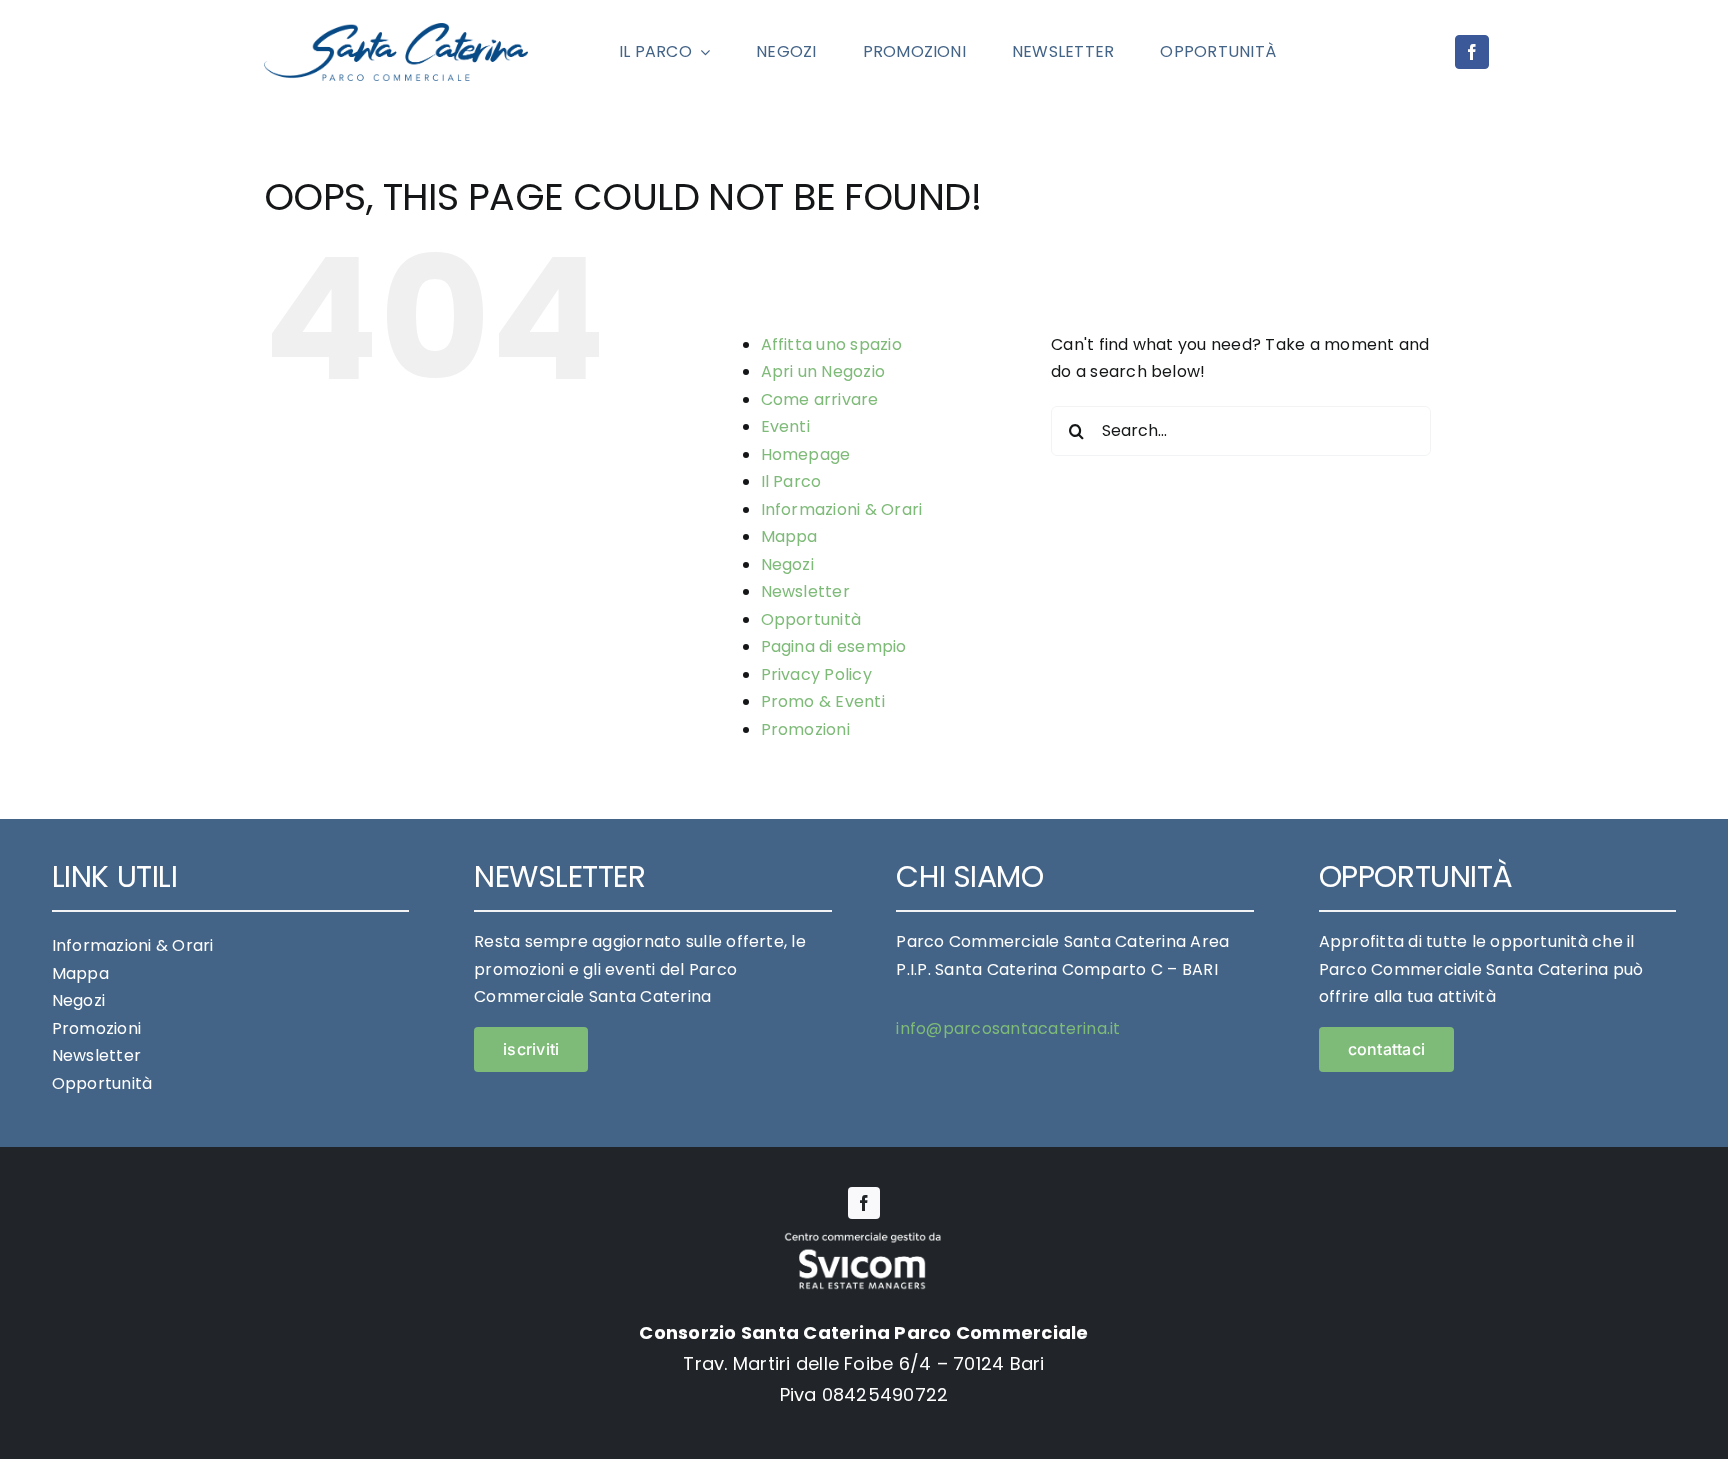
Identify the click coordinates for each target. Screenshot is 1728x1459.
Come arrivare (820, 399)
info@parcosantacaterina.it (1008, 1028)
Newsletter (805, 591)
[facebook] (1472, 52)
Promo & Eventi (823, 701)
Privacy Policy (816, 674)
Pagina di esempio (834, 646)
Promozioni (805, 729)
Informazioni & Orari (842, 509)
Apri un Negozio (823, 371)
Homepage (806, 454)
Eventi (785, 426)
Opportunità (811, 619)
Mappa (789, 536)
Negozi (787, 564)
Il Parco (791, 481)
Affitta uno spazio (831, 344)
